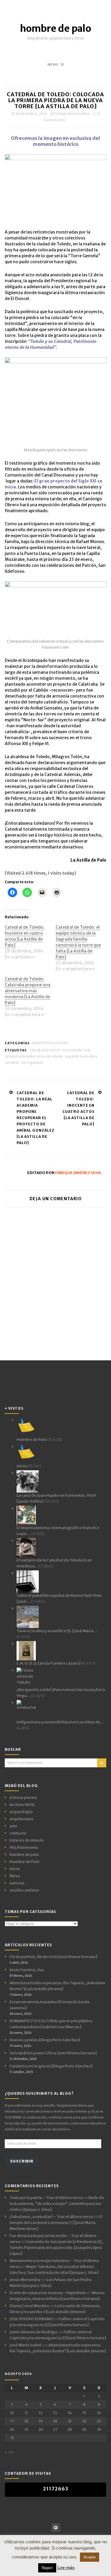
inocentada (72, 1050)
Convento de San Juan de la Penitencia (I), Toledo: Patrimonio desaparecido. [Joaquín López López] (56, 2248)
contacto (18, 1833)
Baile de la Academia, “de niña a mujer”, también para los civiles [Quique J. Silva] (57, 2204)
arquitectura (43, 1043)
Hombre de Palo (24, 1862)
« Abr (9, 2452)
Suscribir (22, 2161)
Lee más (66, 2568)
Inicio (15, 1869)
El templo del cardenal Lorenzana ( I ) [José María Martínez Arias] (56, 2223)
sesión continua (24, 1890)
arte (13, 1826)
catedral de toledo (45, 1050)
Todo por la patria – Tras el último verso (46, 2198)
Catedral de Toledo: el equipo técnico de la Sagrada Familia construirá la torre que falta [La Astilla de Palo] (78, 942)
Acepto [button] (90, 2557)
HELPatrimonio (24, 1847)
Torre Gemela (32, 1063)
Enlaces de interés (27, 1840)
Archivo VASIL (22, 1805)
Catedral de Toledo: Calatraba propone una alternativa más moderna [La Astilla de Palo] (28, 991)
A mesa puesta (23, 1797)
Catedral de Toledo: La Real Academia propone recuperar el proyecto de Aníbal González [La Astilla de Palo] (36, 1118)
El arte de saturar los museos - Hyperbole (48, 2293)
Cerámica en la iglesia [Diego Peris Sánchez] (51, 2066)
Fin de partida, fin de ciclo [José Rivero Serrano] (53, 1957)
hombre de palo (56, 29)
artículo (61, 1043)
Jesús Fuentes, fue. (27, 1970)
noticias (17, 1883)
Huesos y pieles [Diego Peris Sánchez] (45, 2040)
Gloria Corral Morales (29, 2306)
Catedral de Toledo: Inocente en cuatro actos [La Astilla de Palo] (25, 936)
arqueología (21, 1812)
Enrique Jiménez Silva (72, 114)
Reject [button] (47, 2568)
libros (15, 1876)
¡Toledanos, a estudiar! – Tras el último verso (51, 2217)
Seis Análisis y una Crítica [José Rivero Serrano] (53, 2053)
